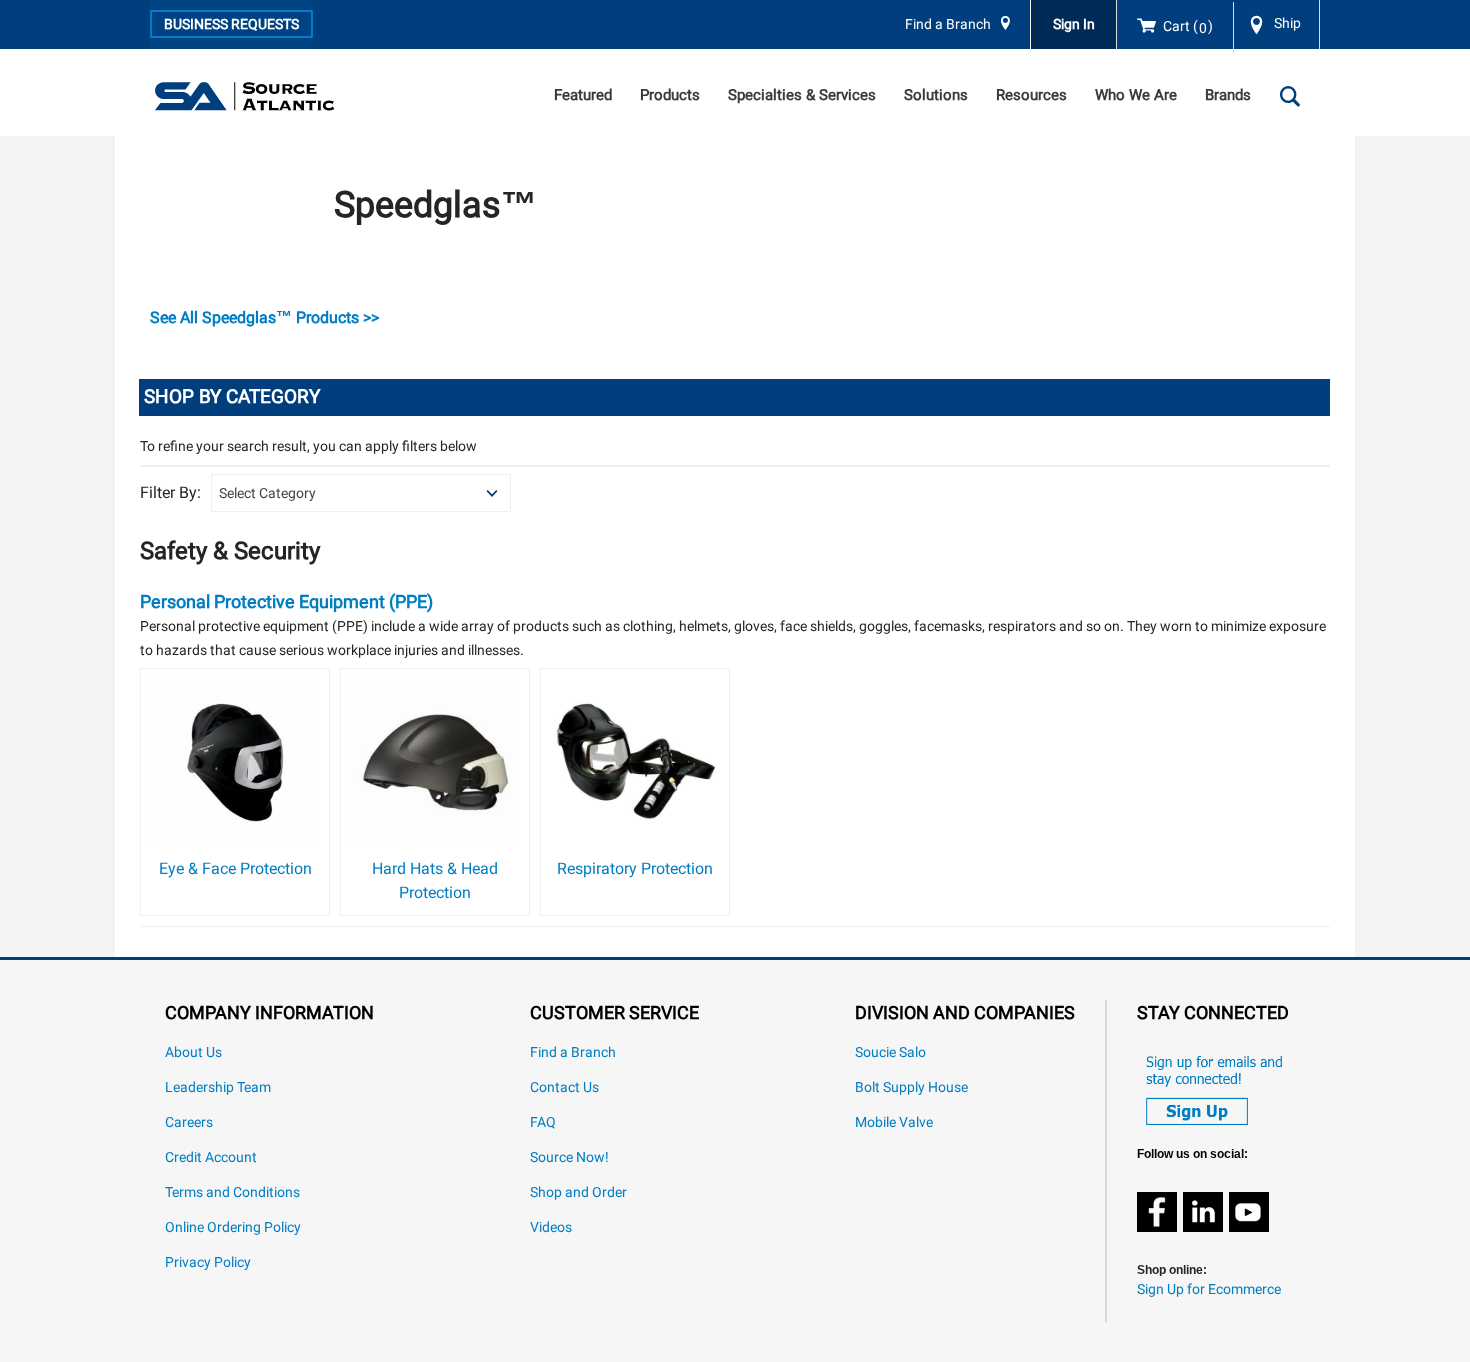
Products (670, 95)
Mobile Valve (894, 1122)
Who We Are (1136, 95)
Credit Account (211, 1157)
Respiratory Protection (635, 868)
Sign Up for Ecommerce (1209, 1289)
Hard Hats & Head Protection (435, 880)
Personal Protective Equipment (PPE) (286, 601)
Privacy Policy (208, 1262)
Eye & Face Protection (235, 868)
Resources (1031, 95)
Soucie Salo (890, 1052)
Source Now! (569, 1157)
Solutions (936, 95)
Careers (189, 1122)
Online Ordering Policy (233, 1227)
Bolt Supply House (911, 1087)
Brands (1228, 95)
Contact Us (564, 1087)
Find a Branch (948, 24)
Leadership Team (218, 1087)
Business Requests (231, 24)
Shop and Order (578, 1192)
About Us (193, 1052)
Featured (583, 95)
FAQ (543, 1122)
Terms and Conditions (232, 1192)
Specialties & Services (802, 95)
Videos (551, 1227)
